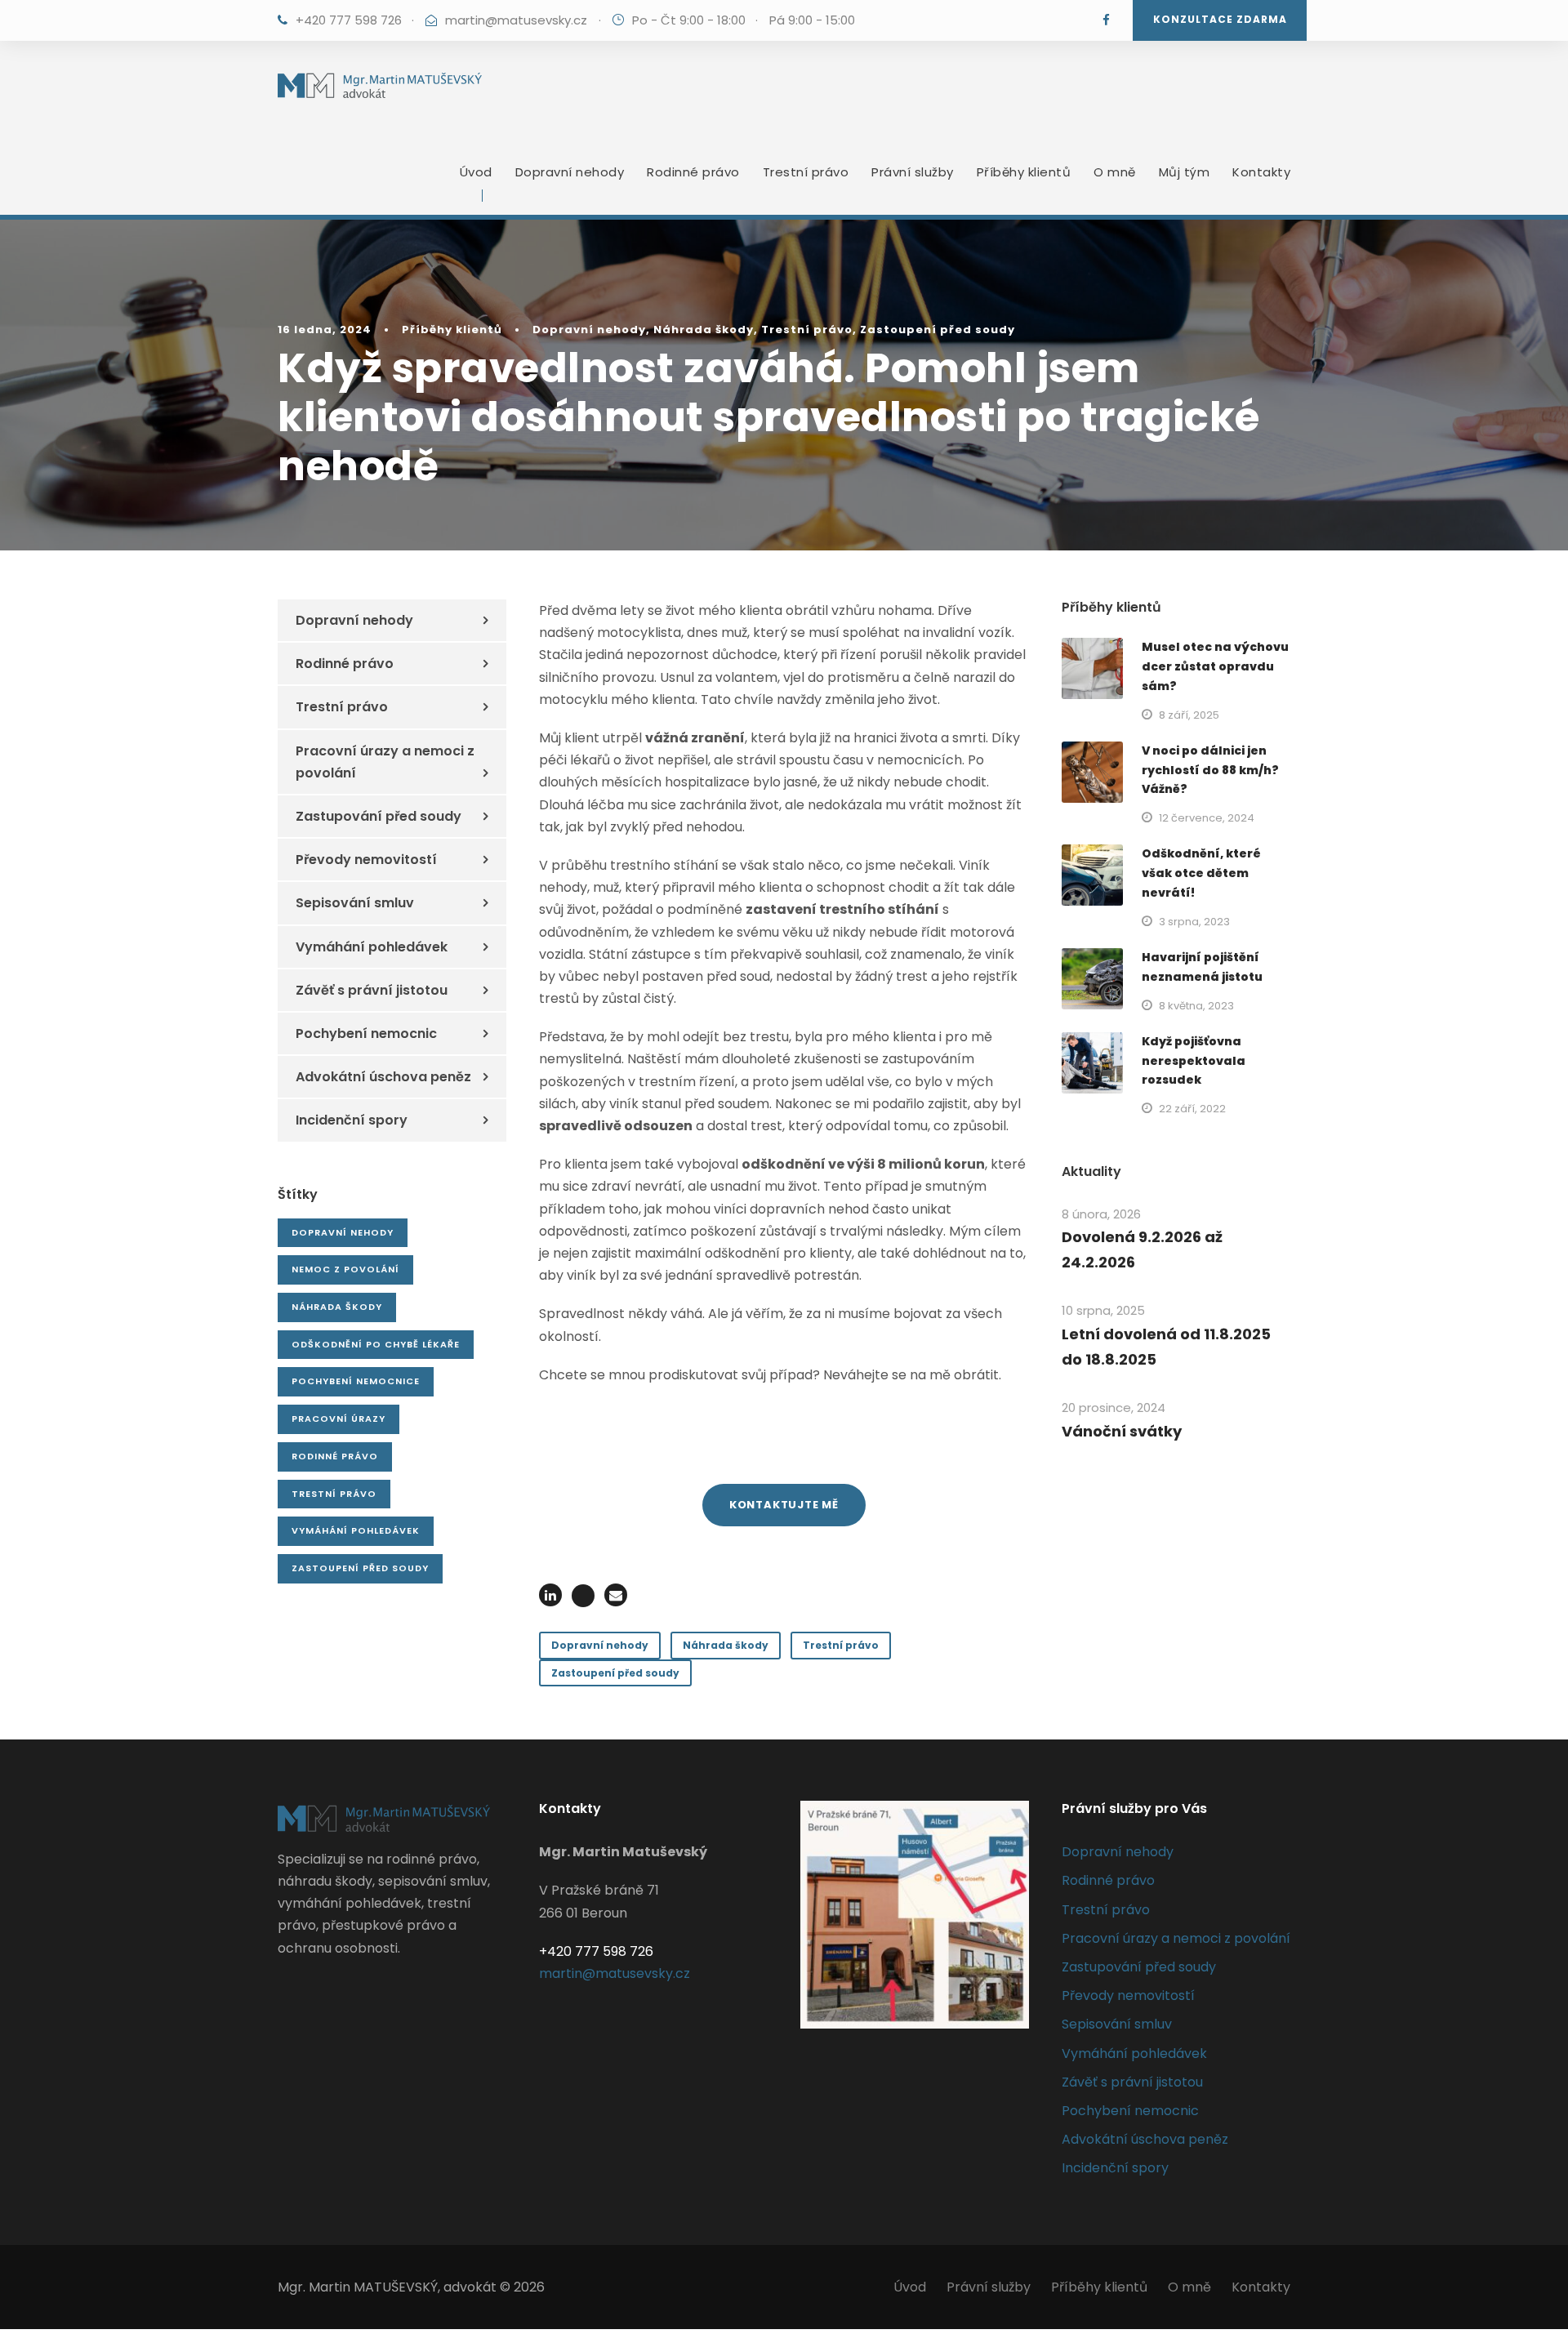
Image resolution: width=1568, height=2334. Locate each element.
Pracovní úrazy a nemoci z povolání (385, 762)
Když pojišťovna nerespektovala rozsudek (1194, 1061)
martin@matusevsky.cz (516, 20)
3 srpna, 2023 (1194, 922)
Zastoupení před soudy (938, 330)
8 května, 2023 (1196, 1006)
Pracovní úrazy (339, 1419)
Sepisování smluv (355, 903)
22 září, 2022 (1192, 1109)
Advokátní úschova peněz (383, 1077)
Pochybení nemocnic (366, 1033)
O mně (1115, 172)
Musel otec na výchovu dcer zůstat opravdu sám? (1215, 666)
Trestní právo (806, 172)
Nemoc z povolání (345, 1269)
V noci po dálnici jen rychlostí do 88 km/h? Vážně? (1210, 770)
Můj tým (1185, 172)
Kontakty (1261, 172)
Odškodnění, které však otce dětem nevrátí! (1201, 873)
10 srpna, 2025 (1103, 1310)
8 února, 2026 (1101, 1214)
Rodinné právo (693, 172)
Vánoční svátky (1122, 1431)
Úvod (476, 172)
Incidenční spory (352, 1120)
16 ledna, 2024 (325, 330)
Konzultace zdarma (1220, 19)
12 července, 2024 (1207, 818)
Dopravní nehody (570, 172)
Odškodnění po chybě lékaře (376, 1344)
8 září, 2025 (1189, 715)
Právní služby (913, 172)
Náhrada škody (704, 330)
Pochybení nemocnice (356, 1381)
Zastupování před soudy (379, 816)
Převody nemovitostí (366, 860)
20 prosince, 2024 (1114, 1408)
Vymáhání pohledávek (372, 947)
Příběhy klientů (1024, 172)
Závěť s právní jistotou (372, 990)
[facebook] (1106, 20)
